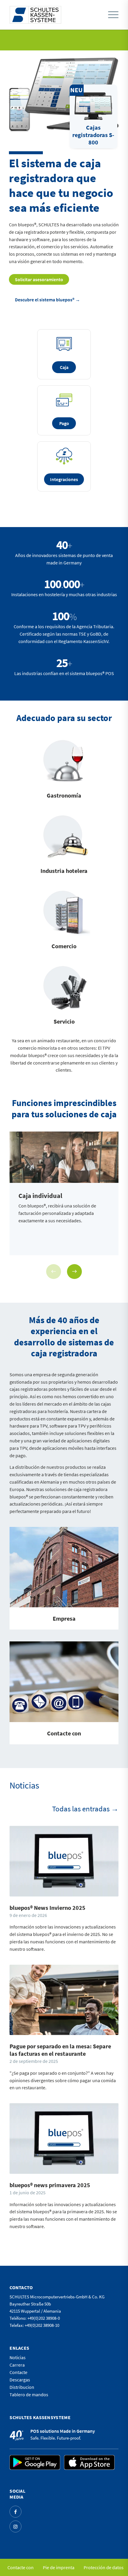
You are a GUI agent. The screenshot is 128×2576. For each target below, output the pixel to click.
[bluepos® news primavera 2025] (64, 2139)
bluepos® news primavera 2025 (50, 2185)
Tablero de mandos (29, 2394)
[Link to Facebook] (15, 2512)
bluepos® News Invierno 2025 (47, 1908)
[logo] (35, 15)
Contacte (18, 2372)
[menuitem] (112, 15)
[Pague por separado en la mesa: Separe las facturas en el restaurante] (64, 2000)
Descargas (20, 2380)
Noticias (18, 2357)
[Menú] (113, 15)
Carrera (17, 2365)
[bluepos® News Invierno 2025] (64, 1861)
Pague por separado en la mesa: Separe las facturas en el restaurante (60, 2050)
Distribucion (22, 2387)
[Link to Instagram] (15, 2526)
